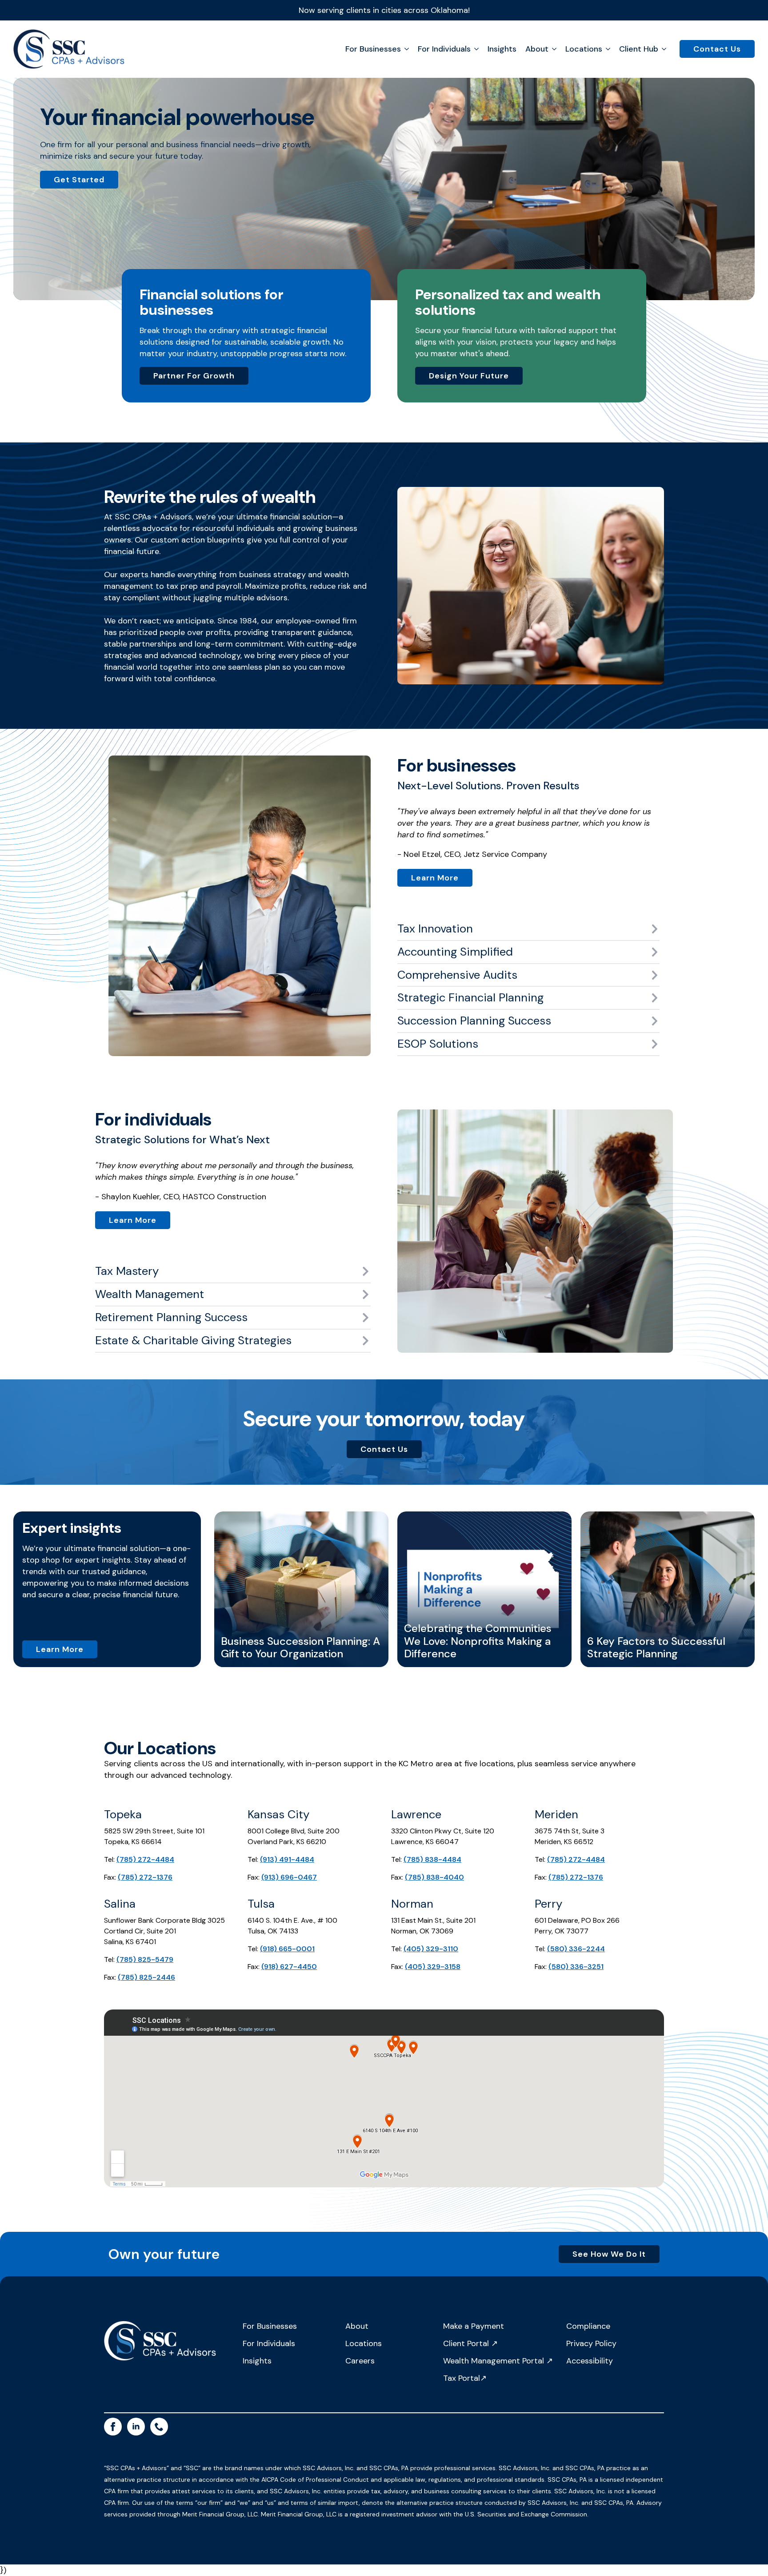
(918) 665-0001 (287, 1949)
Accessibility (590, 2361)
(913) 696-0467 (289, 1877)
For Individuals (444, 49)
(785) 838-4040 (434, 1877)
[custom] (159, 2427)
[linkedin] (136, 2427)
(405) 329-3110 (431, 1949)
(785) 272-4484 (145, 1859)
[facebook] (113, 2427)
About (357, 2326)
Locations (584, 49)
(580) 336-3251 (576, 1967)
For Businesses (373, 49)
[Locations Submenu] (606, 49)
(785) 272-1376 (145, 1877)
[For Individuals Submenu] (475, 49)
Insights (502, 49)
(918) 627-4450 (289, 1967)
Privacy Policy (591, 2343)
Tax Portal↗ (465, 2378)
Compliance (588, 2326)
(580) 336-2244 (576, 1949)
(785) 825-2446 (146, 1977)
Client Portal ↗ (470, 2343)
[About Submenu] (552, 49)
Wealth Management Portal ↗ (498, 2361)
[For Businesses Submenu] (405, 49)
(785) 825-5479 (145, 1959)
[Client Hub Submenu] (662, 49)
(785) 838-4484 (432, 1859)
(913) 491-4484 (287, 1859)
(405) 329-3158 (433, 1967)
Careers (360, 2361)
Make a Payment (474, 2326)
